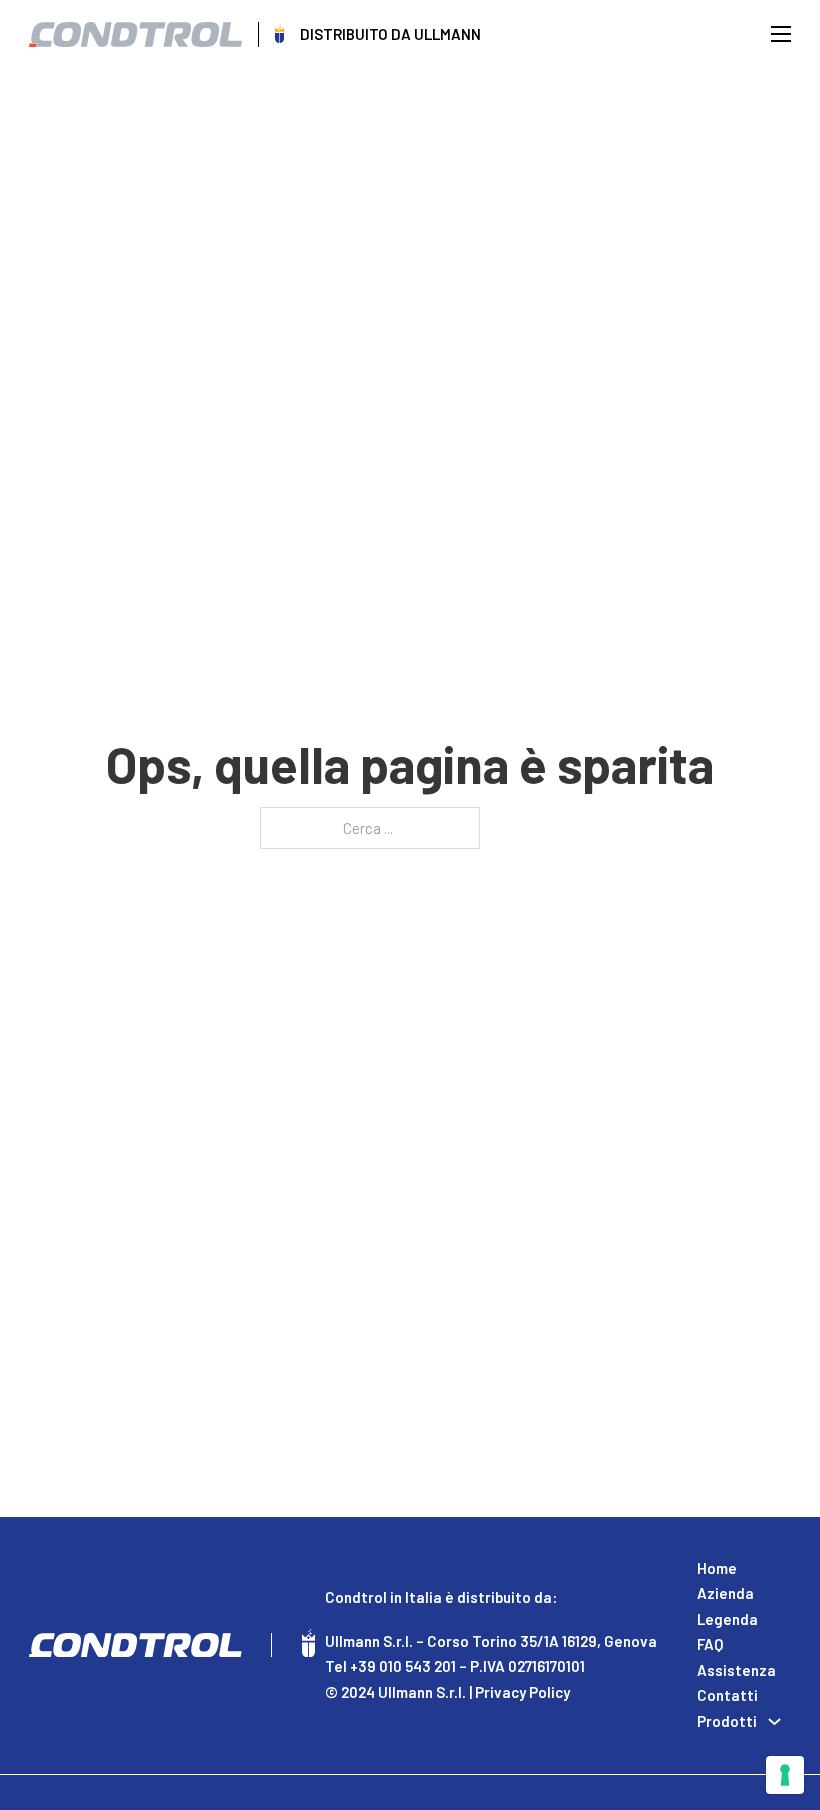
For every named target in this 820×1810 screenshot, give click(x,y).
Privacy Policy (522, 1692)
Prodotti (727, 1721)
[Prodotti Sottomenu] (774, 1721)
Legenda (727, 1619)
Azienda (725, 1593)
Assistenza (736, 1670)
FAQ (710, 1644)
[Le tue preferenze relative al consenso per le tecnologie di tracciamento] (785, 1775)
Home (717, 1568)
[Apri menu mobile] (781, 34)
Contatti (727, 1695)
